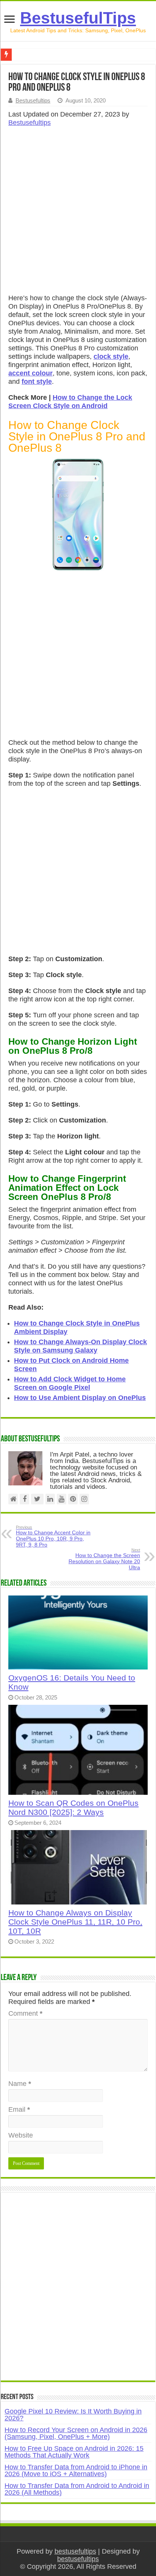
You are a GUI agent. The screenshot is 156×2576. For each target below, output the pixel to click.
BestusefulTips (78, 18)
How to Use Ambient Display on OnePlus (80, 1398)
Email (19, 2109)
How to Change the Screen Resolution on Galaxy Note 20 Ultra (104, 1559)
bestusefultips (75, 2551)
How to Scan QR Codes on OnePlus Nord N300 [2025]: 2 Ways (73, 1807)
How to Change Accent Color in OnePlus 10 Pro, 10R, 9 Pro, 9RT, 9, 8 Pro (53, 1536)
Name (20, 2084)
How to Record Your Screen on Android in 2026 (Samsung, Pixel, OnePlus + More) (76, 2433)
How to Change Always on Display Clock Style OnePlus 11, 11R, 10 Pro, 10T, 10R (75, 1922)
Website (21, 2135)
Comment (25, 2013)
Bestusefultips (33, 100)
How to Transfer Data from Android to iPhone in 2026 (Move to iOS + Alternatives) (76, 2470)
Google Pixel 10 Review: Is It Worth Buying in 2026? (73, 2415)
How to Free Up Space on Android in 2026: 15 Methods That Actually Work (74, 2452)
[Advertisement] (78, 213)
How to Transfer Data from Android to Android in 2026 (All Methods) (77, 2489)
